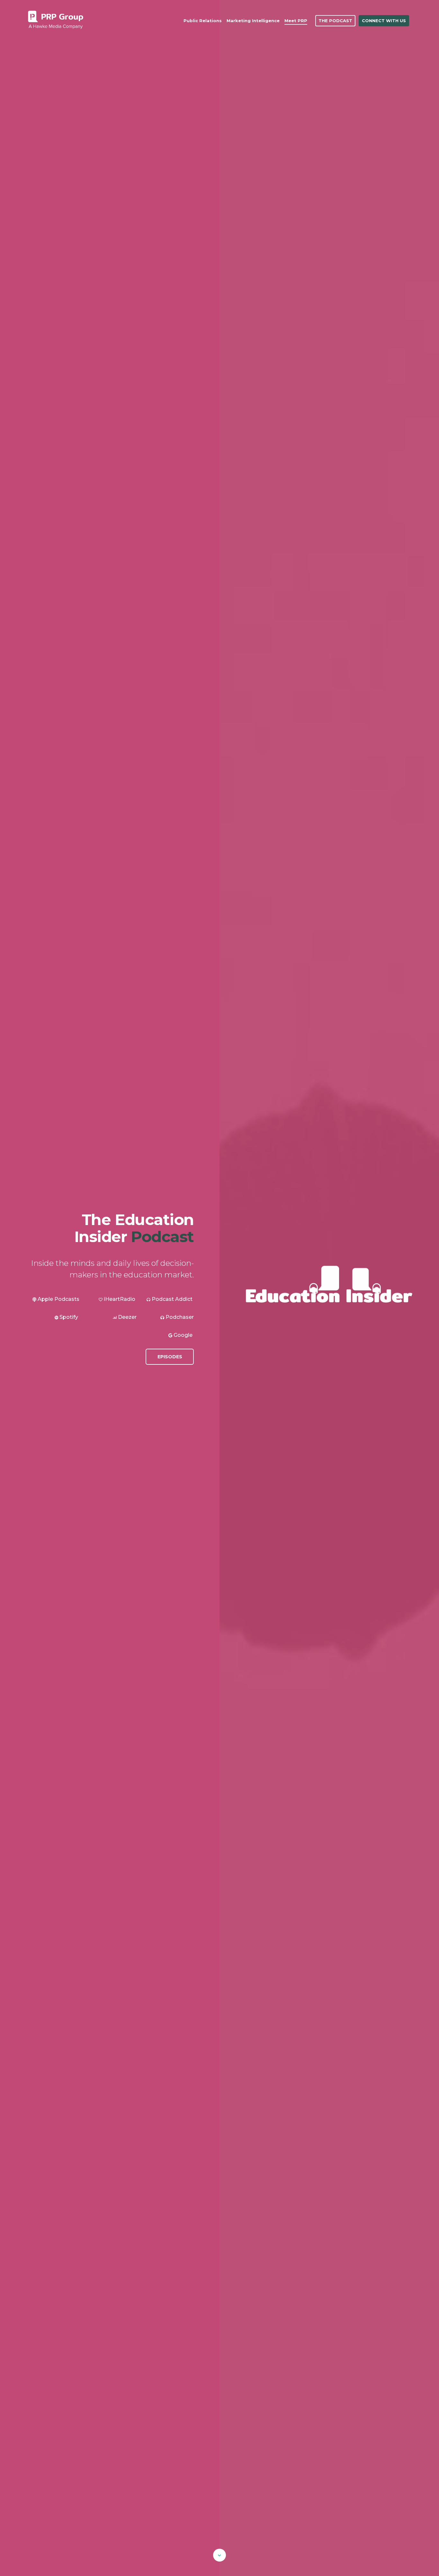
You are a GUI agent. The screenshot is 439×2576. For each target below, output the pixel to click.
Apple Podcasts (58, 1299)
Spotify (68, 1317)
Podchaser (179, 1317)
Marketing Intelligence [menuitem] (253, 21)
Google (182, 1335)
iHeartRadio (120, 1299)
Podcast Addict (171, 1299)
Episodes (170, 1357)
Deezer (127, 1317)
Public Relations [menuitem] (203, 21)
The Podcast (335, 21)
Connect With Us (384, 21)
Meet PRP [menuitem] (296, 21)
